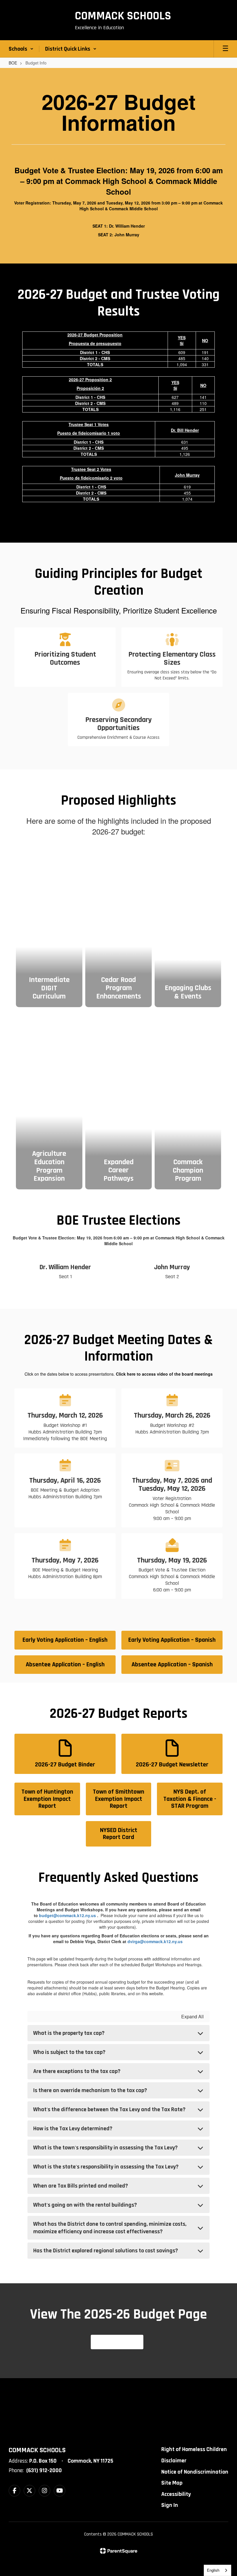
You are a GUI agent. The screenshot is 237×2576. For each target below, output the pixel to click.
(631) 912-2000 (44, 2470)
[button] (21, 49)
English (213, 2570)
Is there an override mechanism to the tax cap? (90, 2090)
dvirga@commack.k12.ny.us (155, 1941)
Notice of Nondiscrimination (195, 2472)
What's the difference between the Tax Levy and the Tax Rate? (109, 2109)
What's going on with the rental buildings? (85, 2205)
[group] (49, 928)
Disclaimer (174, 2461)
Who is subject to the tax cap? (69, 2052)
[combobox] (217, 2570)
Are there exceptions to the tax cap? (77, 2071)
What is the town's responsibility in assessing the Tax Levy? (105, 2148)
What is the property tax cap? (69, 2033)
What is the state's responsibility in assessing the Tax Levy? (106, 2167)
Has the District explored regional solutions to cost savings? (106, 2251)
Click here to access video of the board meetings (164, 1374)
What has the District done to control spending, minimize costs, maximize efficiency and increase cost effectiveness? (110, 2228)
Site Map (172, 2483)
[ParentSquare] (119, 2551)
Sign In (170, 2505)
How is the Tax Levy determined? (73, 2129)
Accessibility (176, 2494)
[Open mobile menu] (225, 49)
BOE (13, 63)
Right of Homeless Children (194, 2449)
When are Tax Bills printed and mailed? (81, 2186)
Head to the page (117, 2342)
